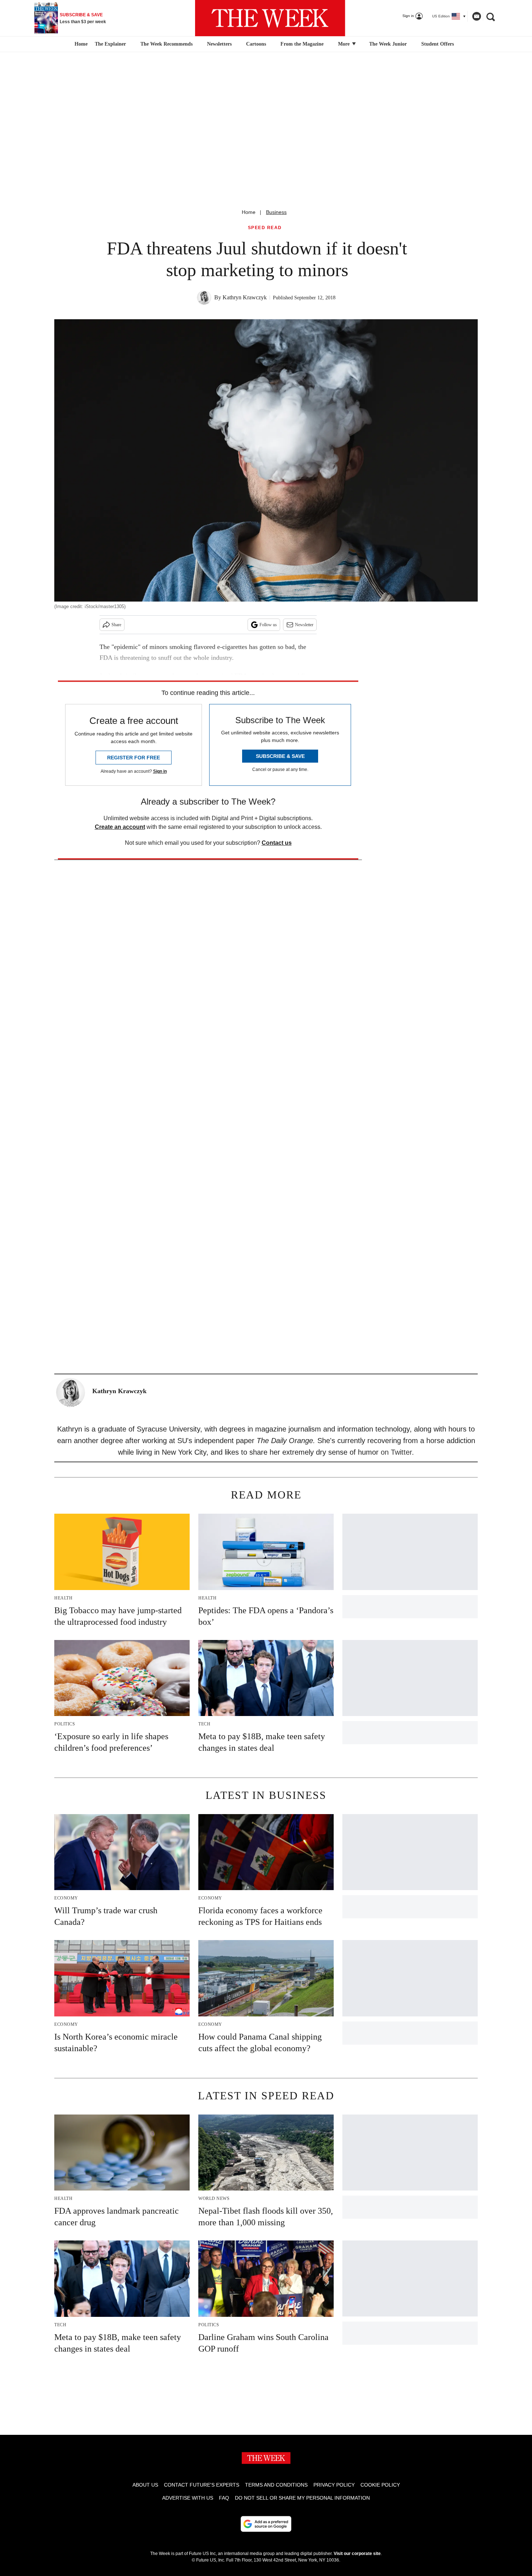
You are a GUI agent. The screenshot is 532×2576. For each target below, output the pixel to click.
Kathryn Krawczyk (245, 297)
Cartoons (256, 44)
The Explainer (110, 44)
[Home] (80, 44)
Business (276, 212)
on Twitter (396, 1452)
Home (249, 212)
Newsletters (219, 44)
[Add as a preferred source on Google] (266, 2524)
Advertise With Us (188, 2498)
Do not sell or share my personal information (302, 2498)
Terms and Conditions (276, 2485)
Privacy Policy (334, 2485)
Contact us (277, 843)
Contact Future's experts (202, 2485)
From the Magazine (302, 44)
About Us (145, 2485)
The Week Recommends (166, 44)
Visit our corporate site (357, 2554)
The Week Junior (388, 44)
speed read (265, 228)
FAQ (224, 2498)
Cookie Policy (380, 2485)
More (345, 44)
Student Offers (438, 44)
